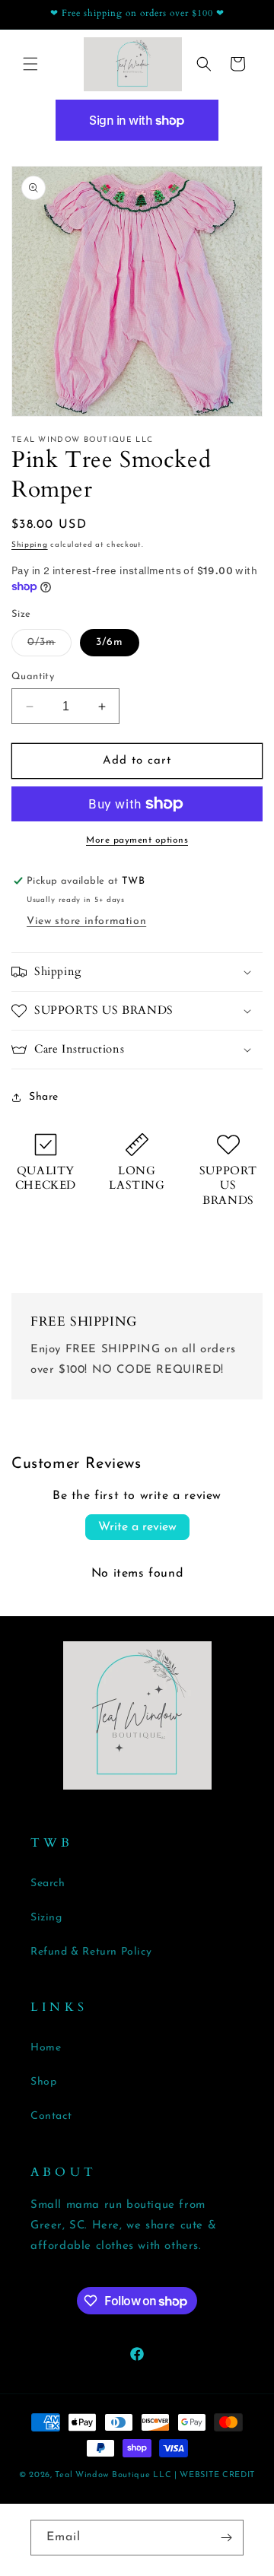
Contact (51, 2116)
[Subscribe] (226, 2538)
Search (48, 1884)
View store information (86, 921)
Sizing (46, 1918)
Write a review (137, 1527)
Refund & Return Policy (91, 1952)
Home (46, 2048)
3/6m (110, 642)
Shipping (30, 545)
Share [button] (44, 1097)
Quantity (33, 677)
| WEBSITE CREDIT (215, 2475)
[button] (30, 64)
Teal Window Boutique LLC (113, 2475)
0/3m (49, 646)
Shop (43, 2082)
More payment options (137, 840)
